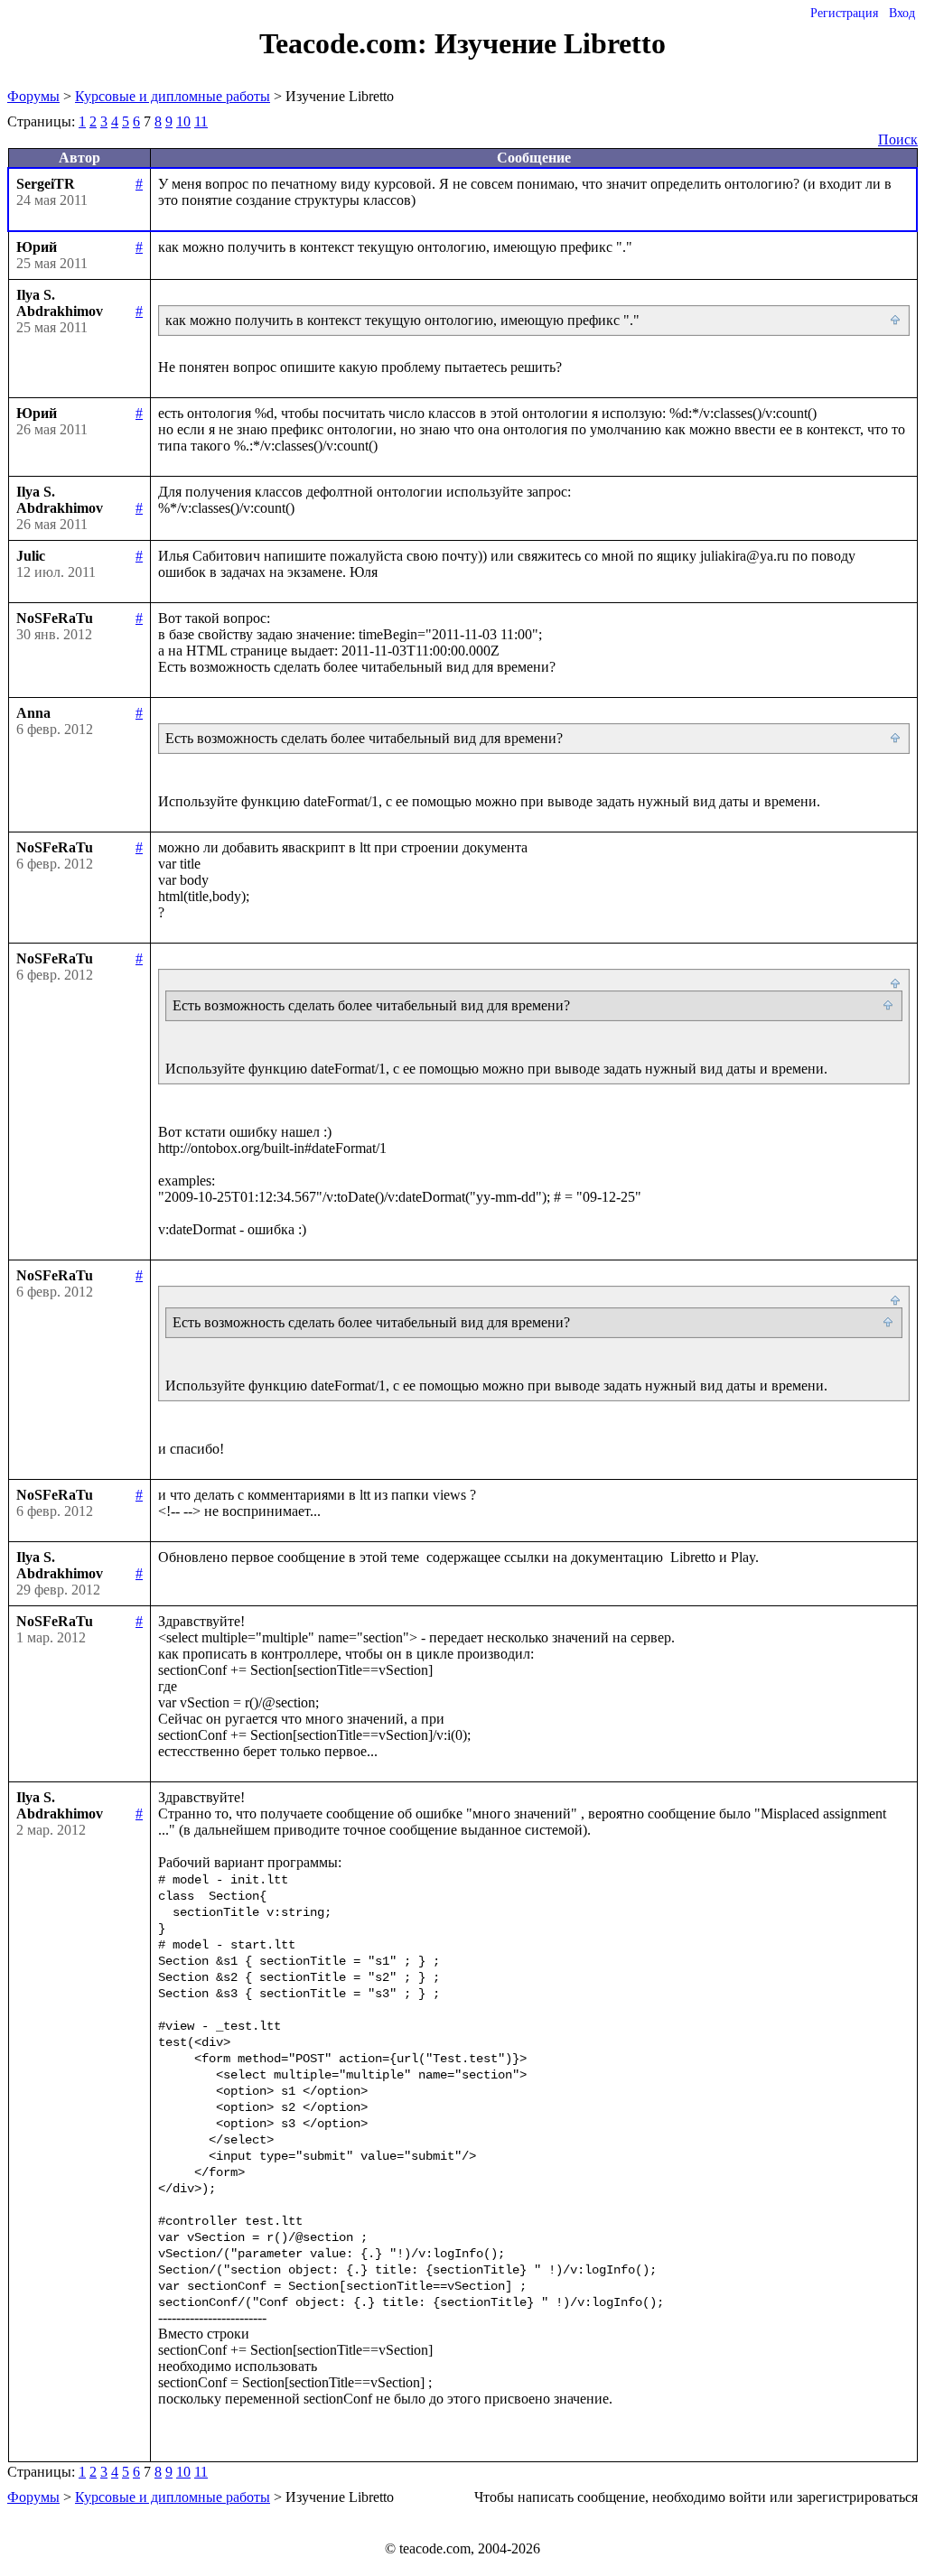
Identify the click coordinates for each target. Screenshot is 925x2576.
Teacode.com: (347, 43)
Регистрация (844, 13)
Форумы (33, 96)
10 (183, 121)
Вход (902, 13)
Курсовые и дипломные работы (173, 96)
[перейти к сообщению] (896, 321)
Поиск (898, 139)
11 (201, 121)
